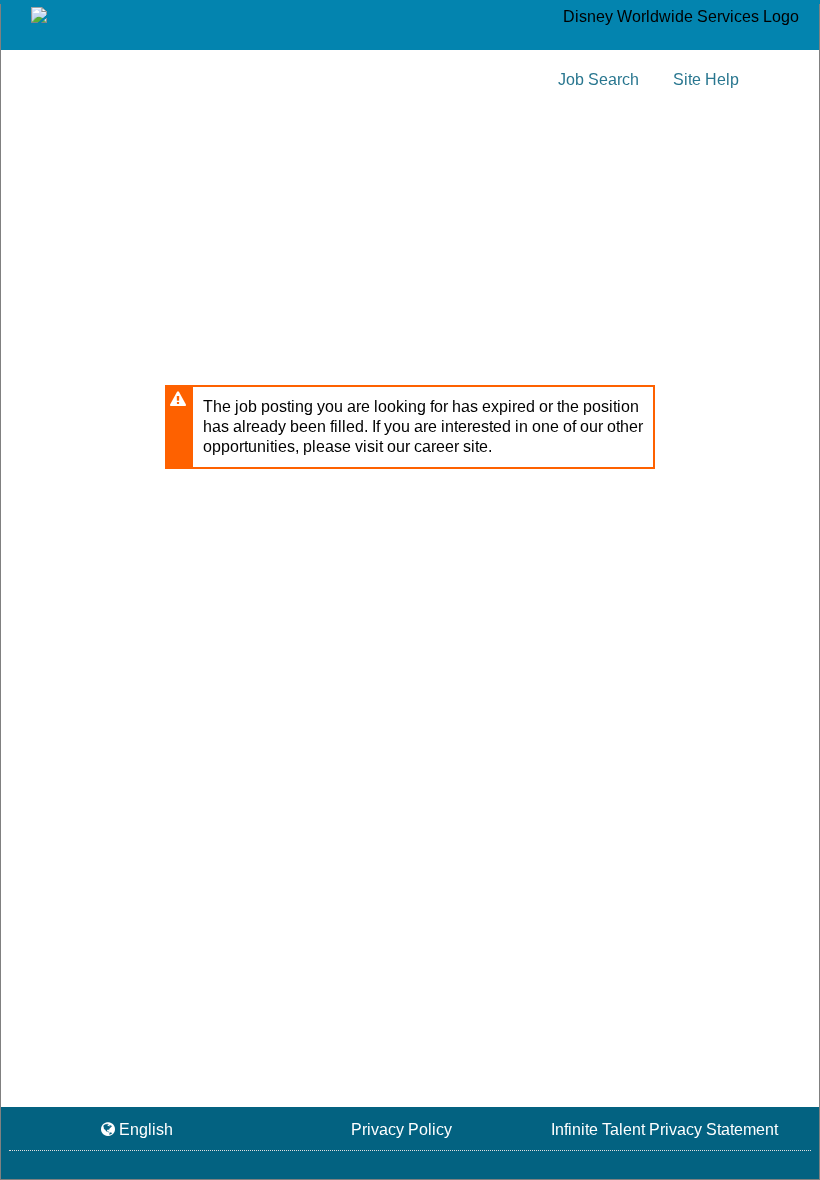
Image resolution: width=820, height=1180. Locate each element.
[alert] (410, 427)
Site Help (706, 79)
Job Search (598, 79)
